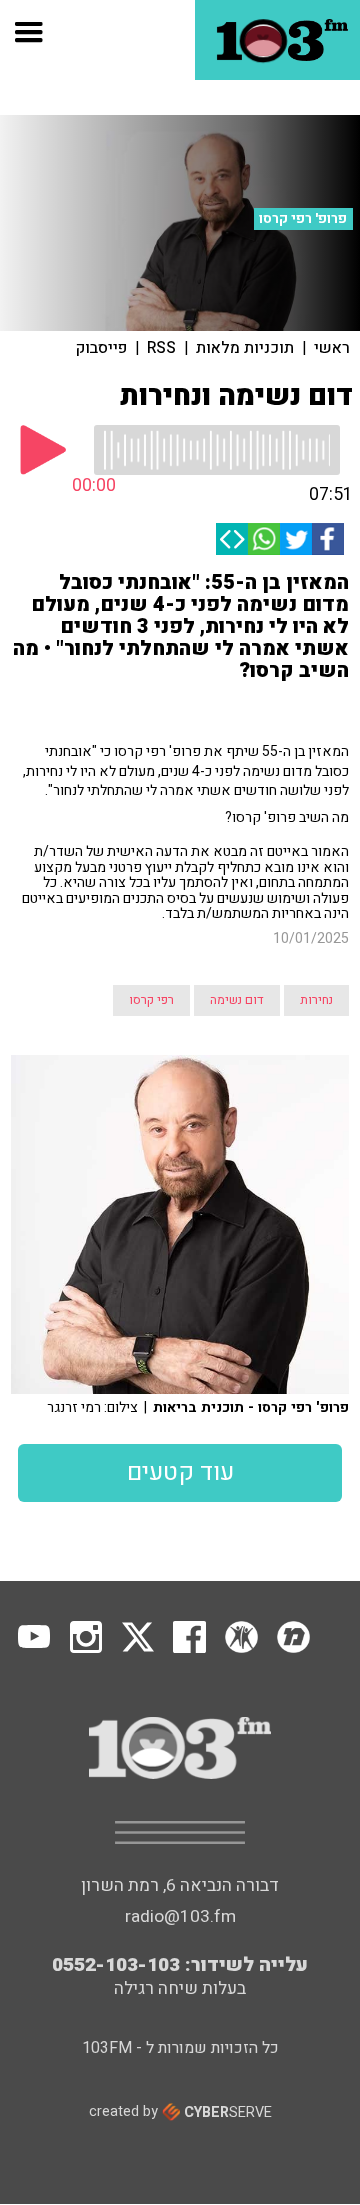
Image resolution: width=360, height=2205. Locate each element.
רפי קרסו (151, 1000)
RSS (161, 348)
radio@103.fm (180, 1916)
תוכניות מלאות (245, 348)
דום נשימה (237, 1000)
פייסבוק (101, 348)
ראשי (332, 348)
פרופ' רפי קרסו (303, 219)
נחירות (316, 1000)
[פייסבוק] (328, 539)
